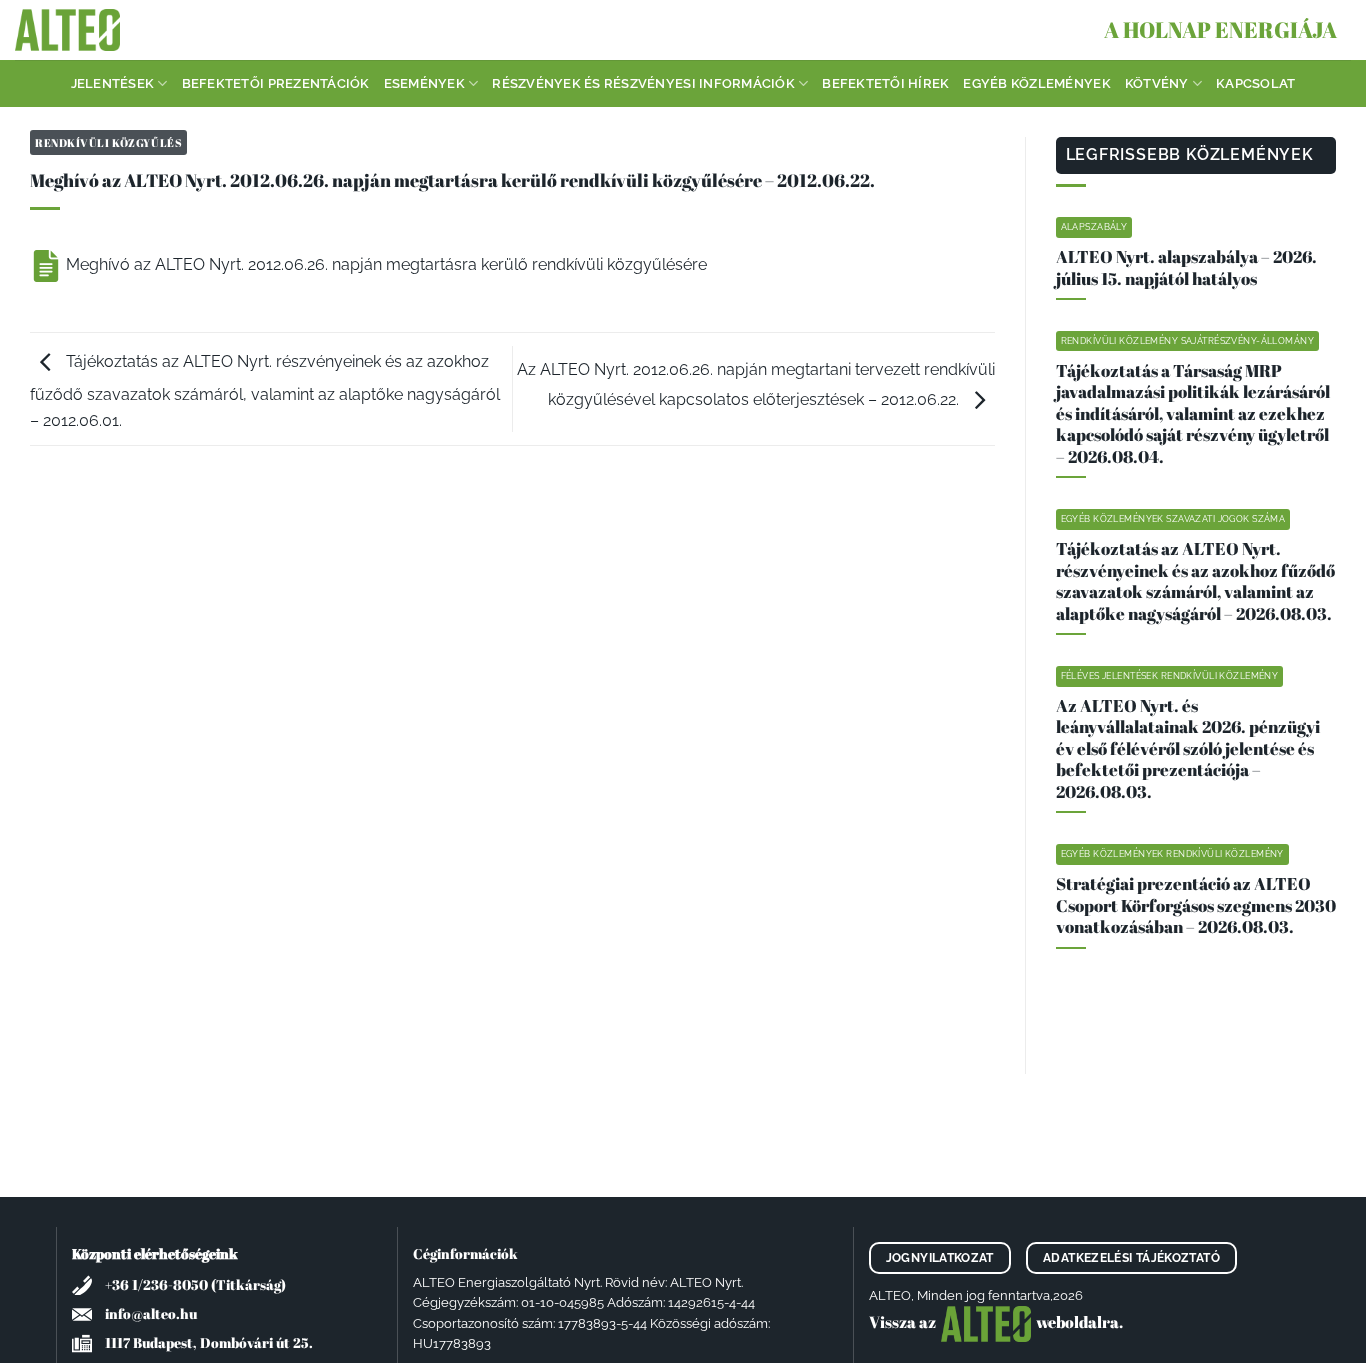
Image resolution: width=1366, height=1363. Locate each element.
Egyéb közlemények (1036, 83)
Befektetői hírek (885, 83)
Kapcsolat (1255, 83)
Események (424, 83)
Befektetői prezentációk (276, 83)
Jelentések (113, 83)
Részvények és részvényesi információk (643, 83)
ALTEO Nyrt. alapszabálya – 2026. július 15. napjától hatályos (1186, 267)
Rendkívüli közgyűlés (108, 142)
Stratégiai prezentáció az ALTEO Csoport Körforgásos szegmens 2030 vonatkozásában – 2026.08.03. (1196, 905)
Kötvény (1157, 83)
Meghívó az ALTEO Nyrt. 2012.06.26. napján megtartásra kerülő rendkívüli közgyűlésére (384, 264)
